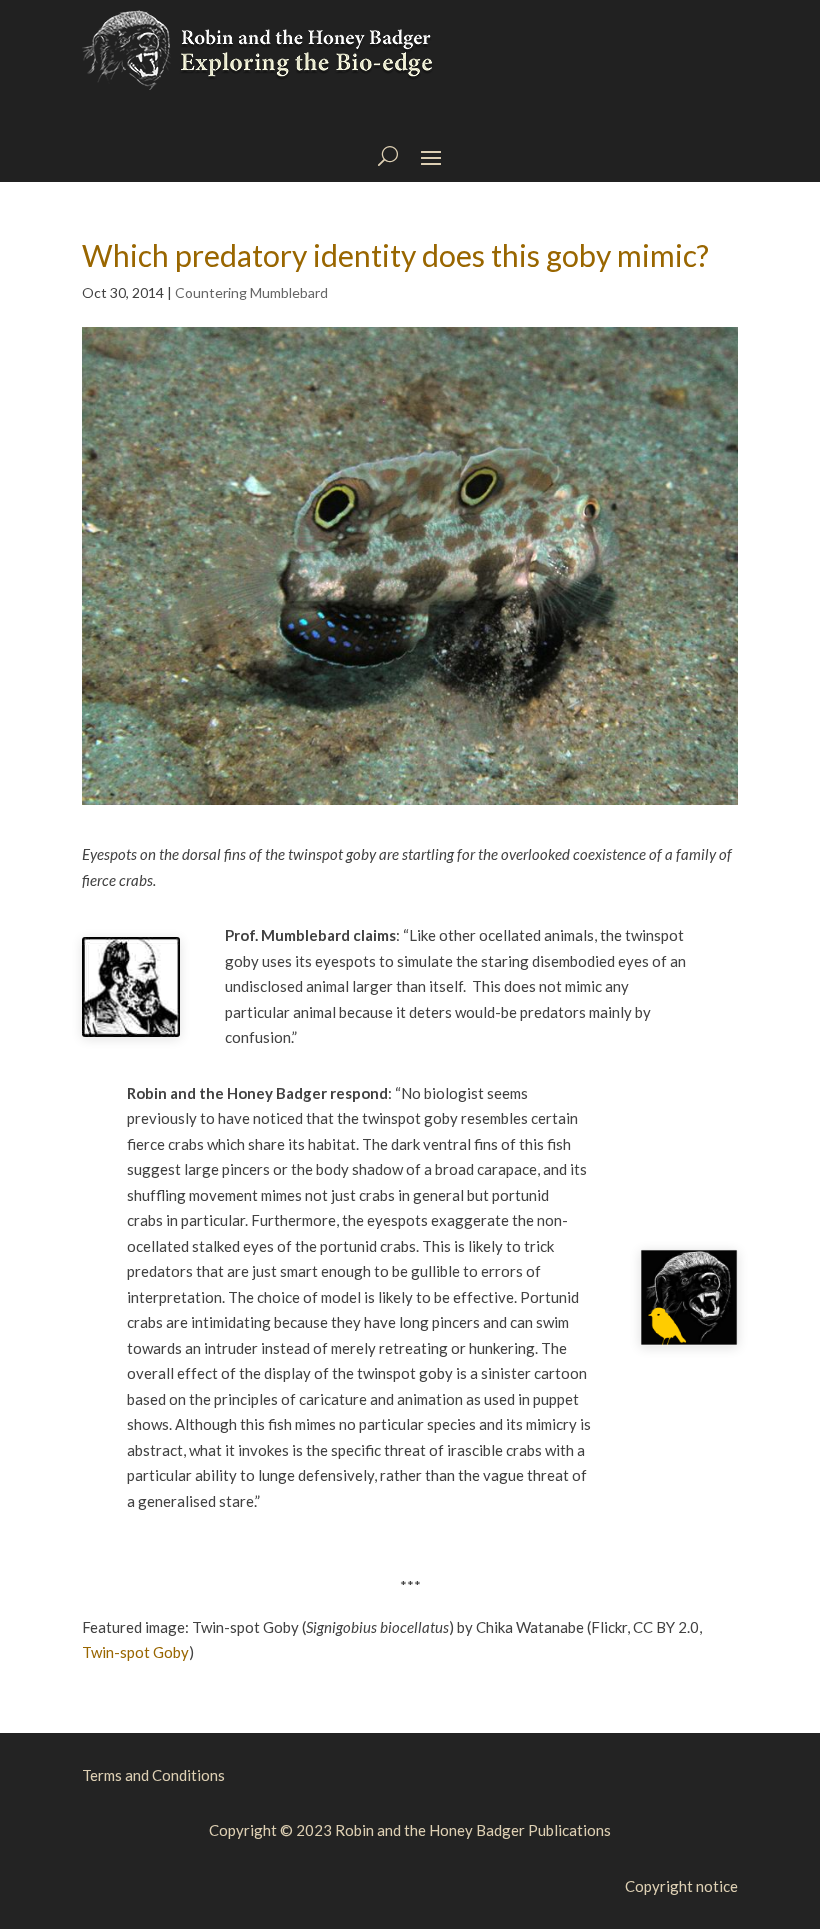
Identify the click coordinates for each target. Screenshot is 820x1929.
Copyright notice (681, 1886)
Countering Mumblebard (251, 292)
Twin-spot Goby (135, 1652)
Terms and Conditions (153, 1775)
